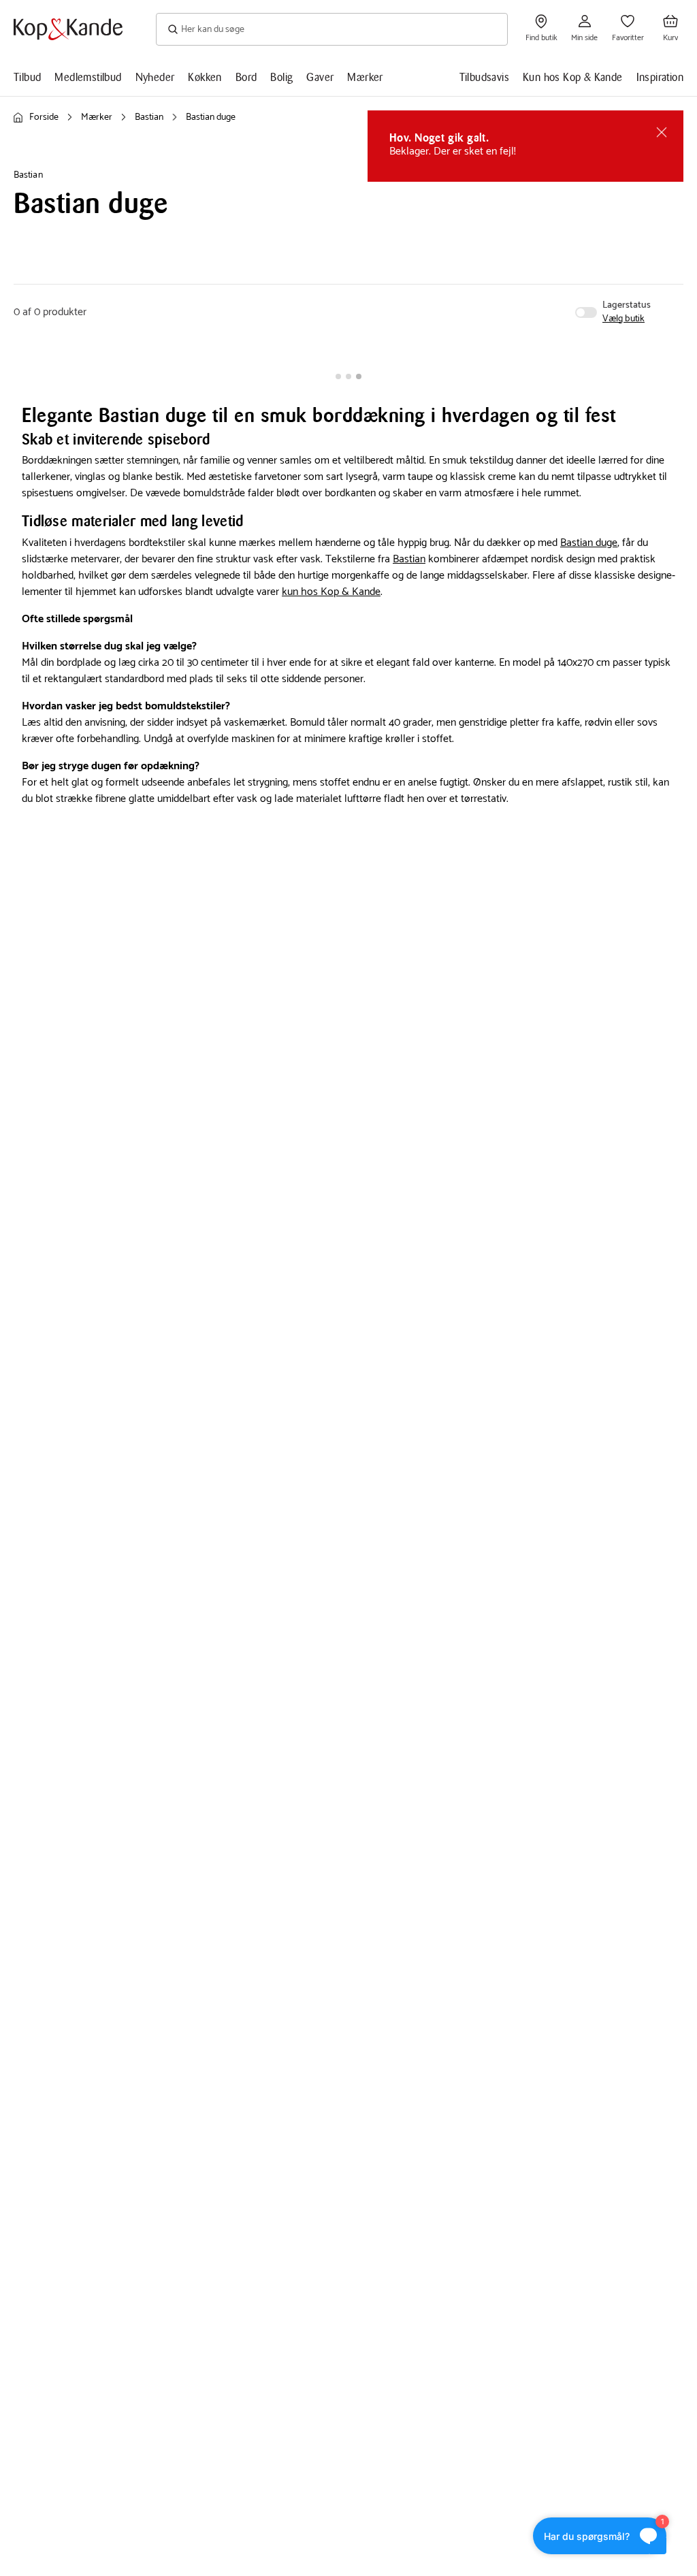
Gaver (320, 77)
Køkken (205, 77)
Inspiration (660, 77)
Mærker (365, 77)
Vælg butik (623, 319)
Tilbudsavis (484, 77)
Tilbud (27, 77)
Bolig (281, 77)
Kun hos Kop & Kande (573, 77)
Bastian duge (589, 543)
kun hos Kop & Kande (331, 592)
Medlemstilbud (88, 77)
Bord (246, 77)
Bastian (409, 559)
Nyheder (155, 77)
